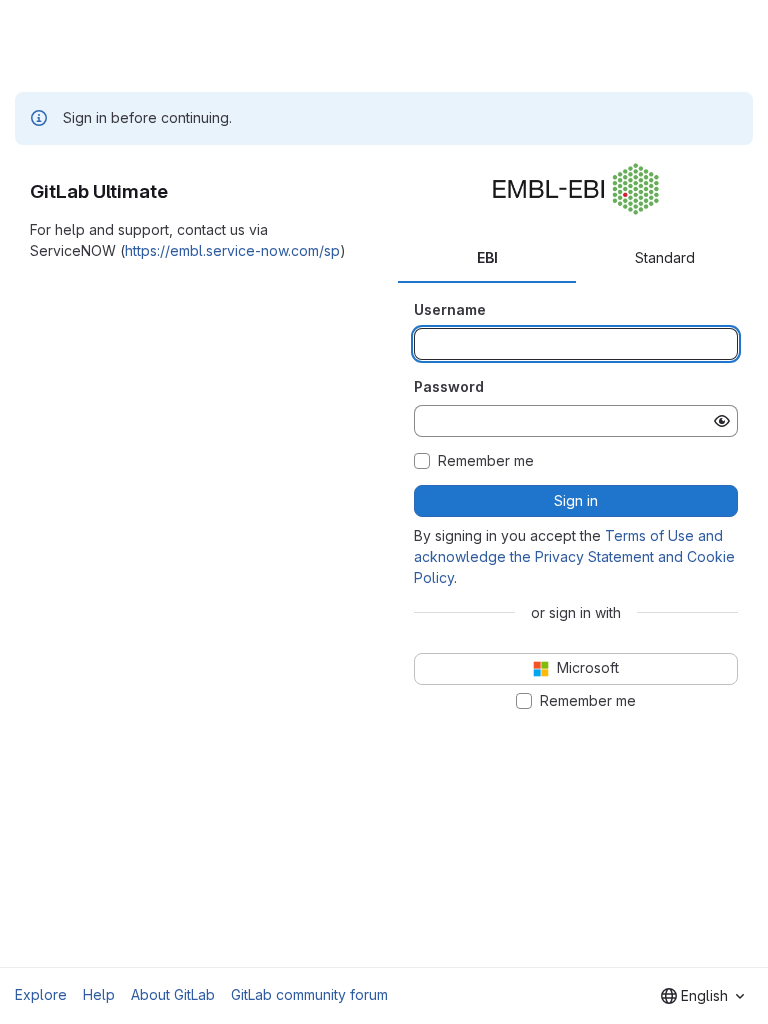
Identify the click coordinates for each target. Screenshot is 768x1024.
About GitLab (173, 994)
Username (450, 309)
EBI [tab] (487, 257)
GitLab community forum (309, 994)
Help (99, 994)
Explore (41, 994)
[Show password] (722, 421)
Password (449, 386)
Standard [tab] (665, 257)
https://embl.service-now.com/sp (232, 250)
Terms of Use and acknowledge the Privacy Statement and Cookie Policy (574, 556)
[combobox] (702, 996)
